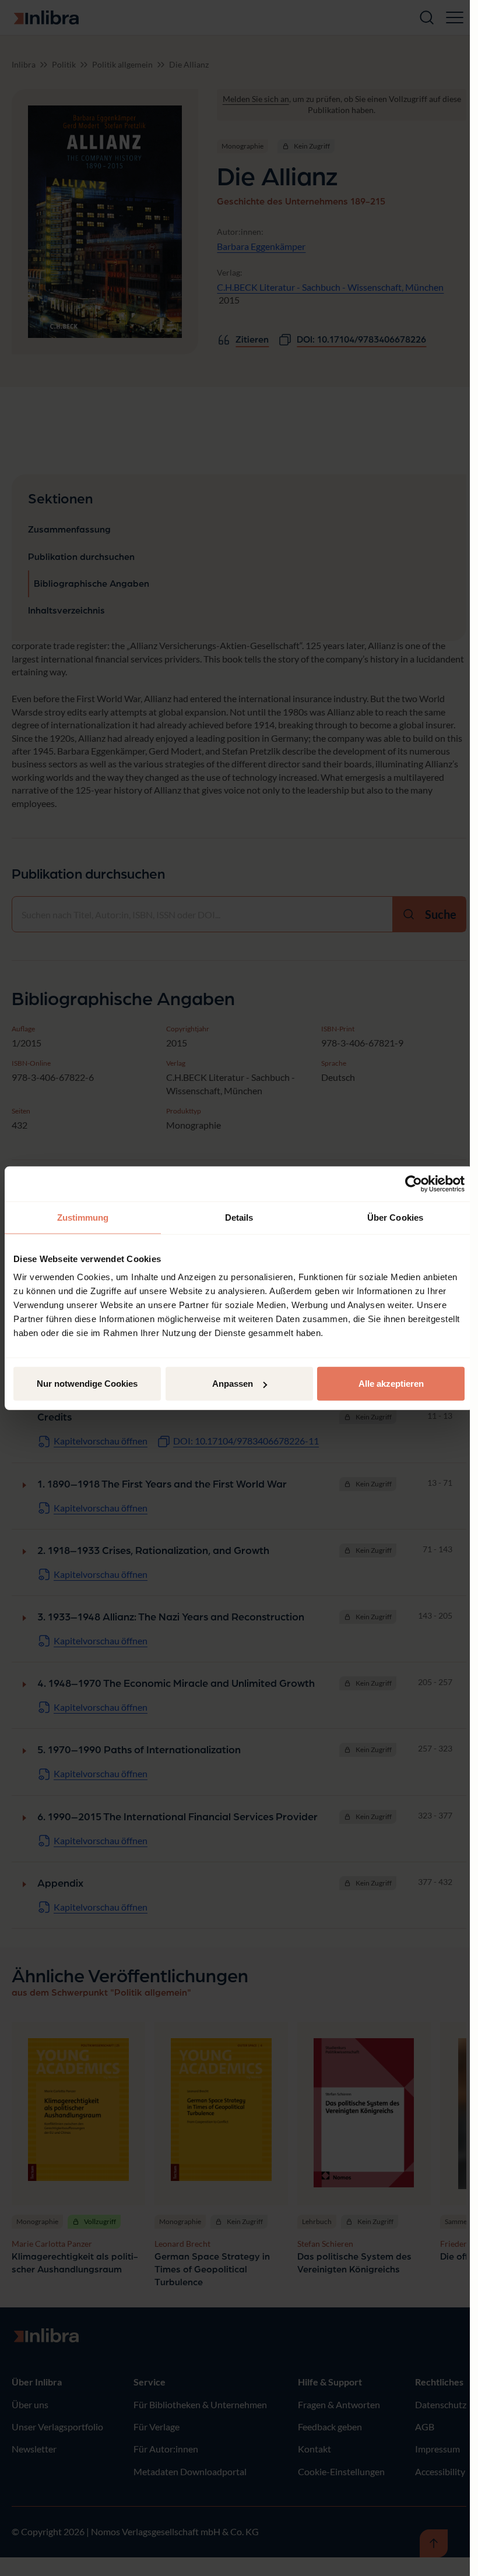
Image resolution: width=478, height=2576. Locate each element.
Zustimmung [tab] (83, 1217)
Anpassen (233, 1384)
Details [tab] (239, 1217)
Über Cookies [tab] (395, 1217)
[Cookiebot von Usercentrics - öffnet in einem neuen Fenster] (414, 1183)
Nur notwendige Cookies (87, 1384)
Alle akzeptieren (391, 1384)
